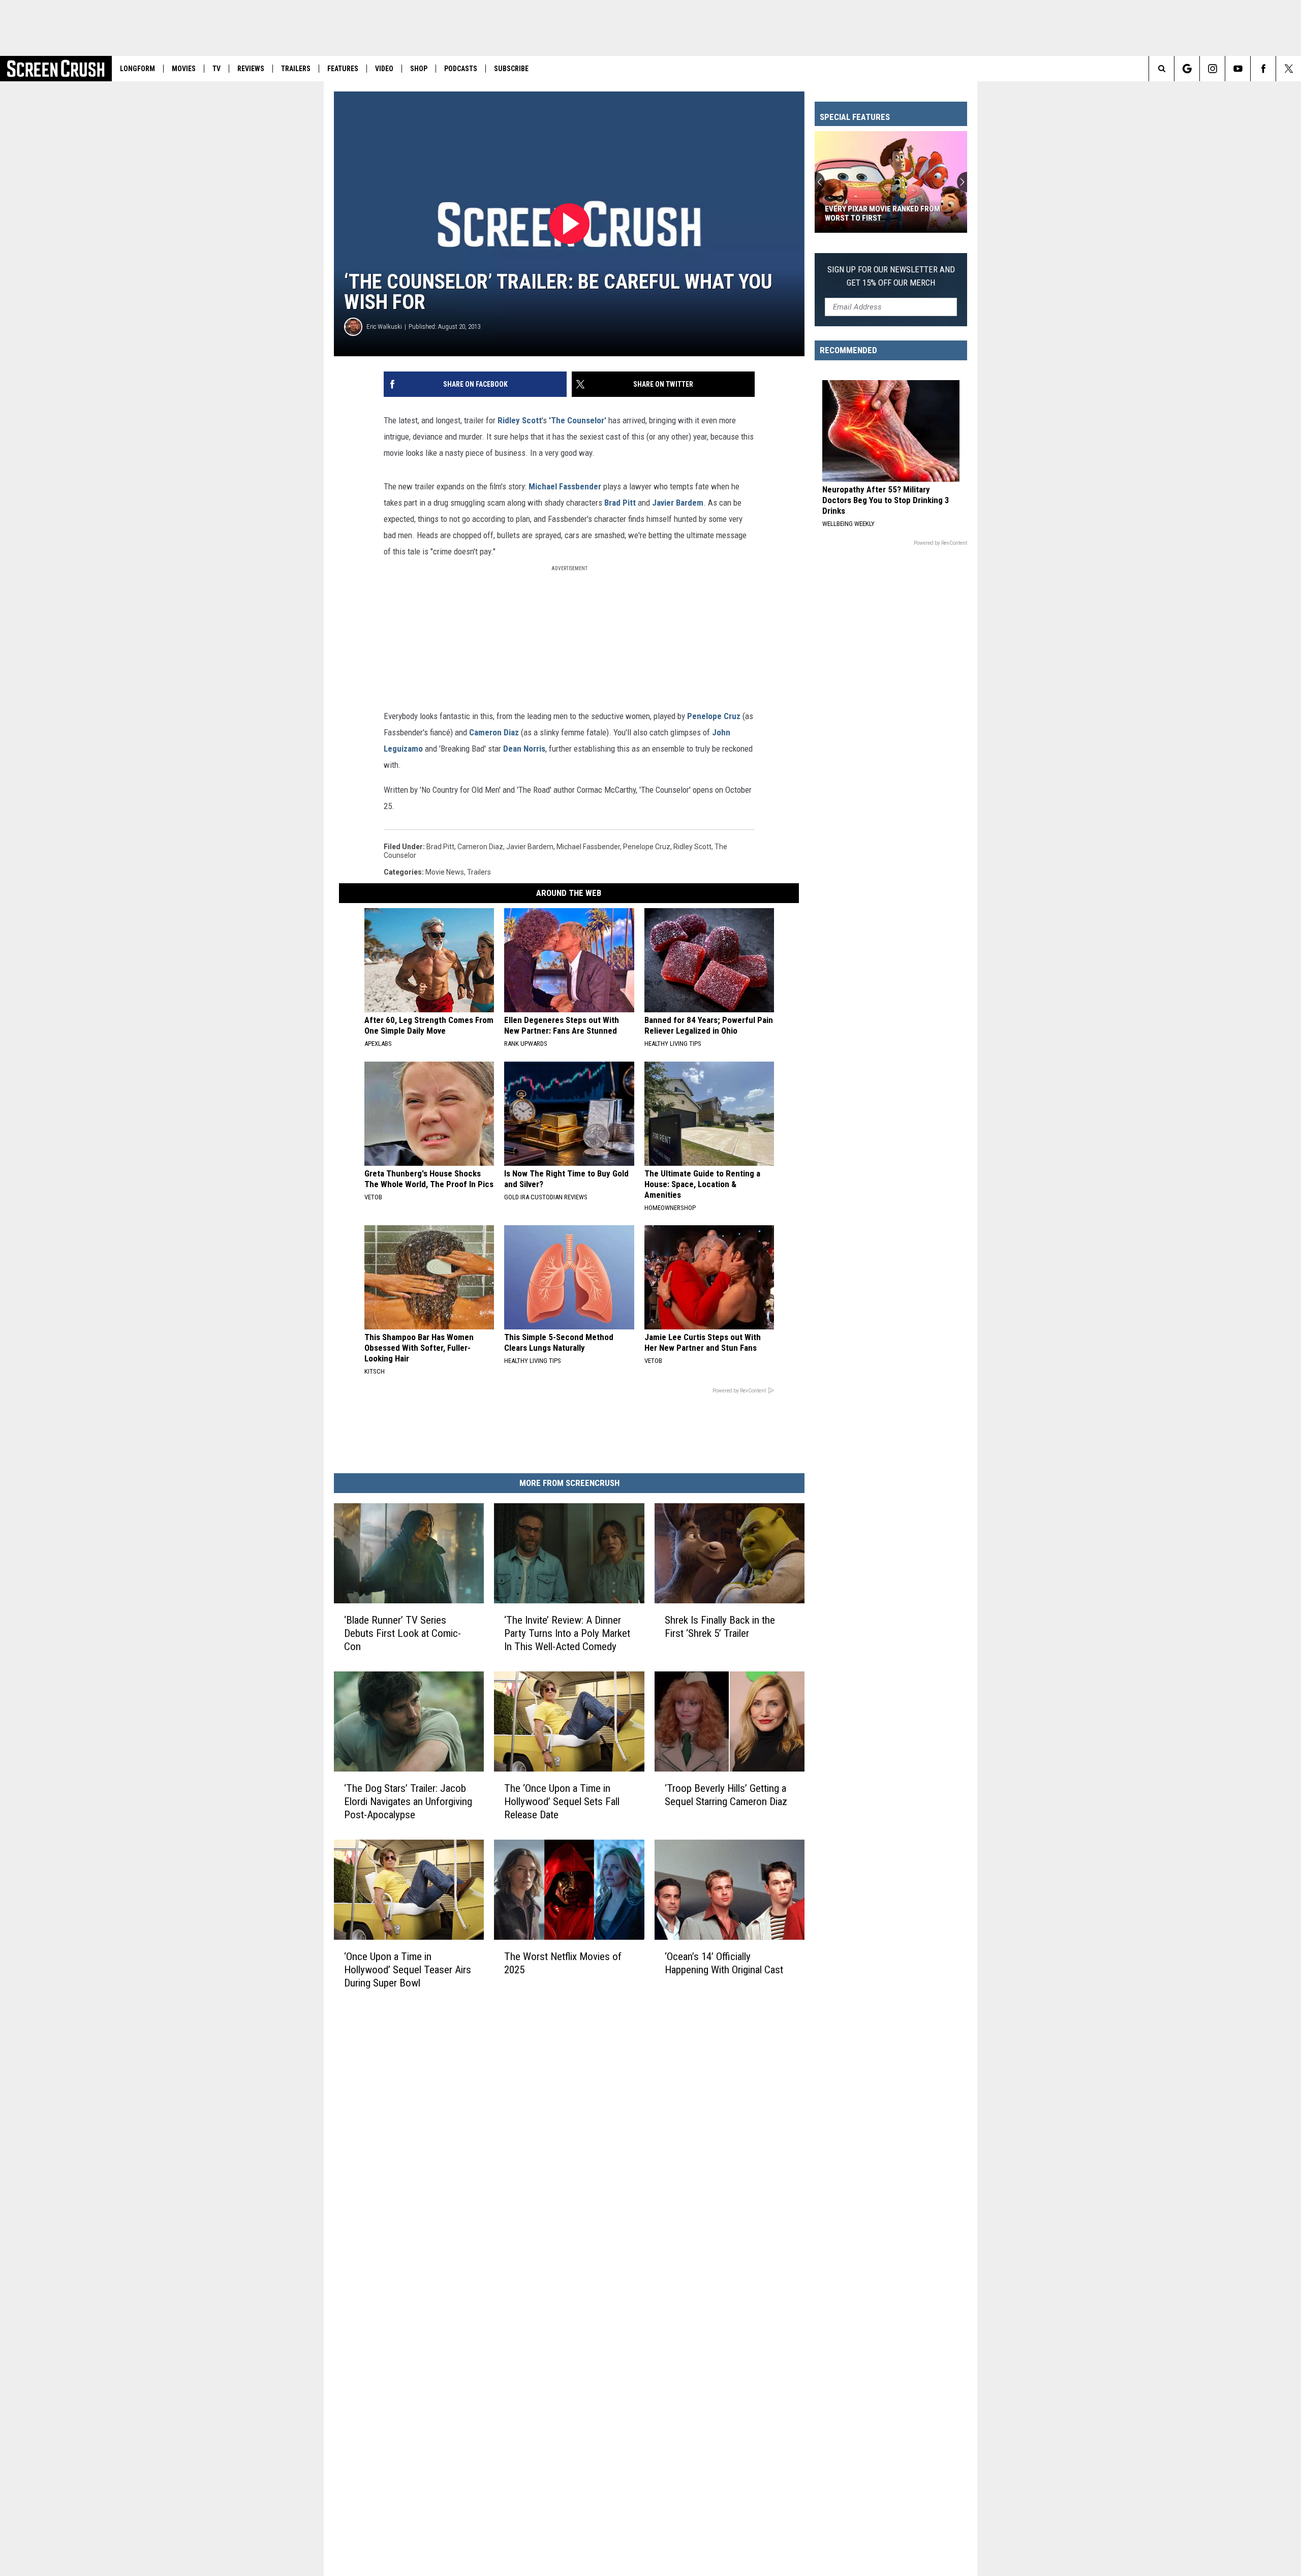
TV (216, 69)
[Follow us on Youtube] (1238, 69)
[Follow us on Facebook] (1263, 69)
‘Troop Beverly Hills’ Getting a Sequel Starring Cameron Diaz (726, 1795)
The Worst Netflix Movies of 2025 (563, 1963)
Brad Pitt (620, 503)
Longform (137, 69)
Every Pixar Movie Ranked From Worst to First (882, 213)
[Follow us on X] (1289, 69)
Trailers (296, 69)
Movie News (445, 872)
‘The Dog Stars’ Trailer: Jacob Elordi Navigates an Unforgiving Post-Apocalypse (408, 1802)
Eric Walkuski (384, 327)
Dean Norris (524, 749)
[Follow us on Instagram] (1212, 69)
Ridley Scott (520, 420)
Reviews (251, 69)
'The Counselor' (577, 420)
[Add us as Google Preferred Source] (1187, 69)
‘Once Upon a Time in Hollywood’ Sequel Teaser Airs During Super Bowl (408, 1970)
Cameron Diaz (494, 732)
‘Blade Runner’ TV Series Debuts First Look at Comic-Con (402, 1633)
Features (343, 69)
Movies (184, 69)
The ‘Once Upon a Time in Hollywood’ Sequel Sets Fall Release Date (562, 1802)
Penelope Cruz (714, 716)
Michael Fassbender (565, 486)
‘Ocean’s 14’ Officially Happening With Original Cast (724, 1963)
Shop (419, 69)
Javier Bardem (678, 503)
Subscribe (511, 69)
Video (384, 69)
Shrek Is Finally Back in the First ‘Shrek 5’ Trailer (720, 1627)
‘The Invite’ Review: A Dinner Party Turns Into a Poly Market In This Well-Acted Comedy (567, 1633)
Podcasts (461, 69)
